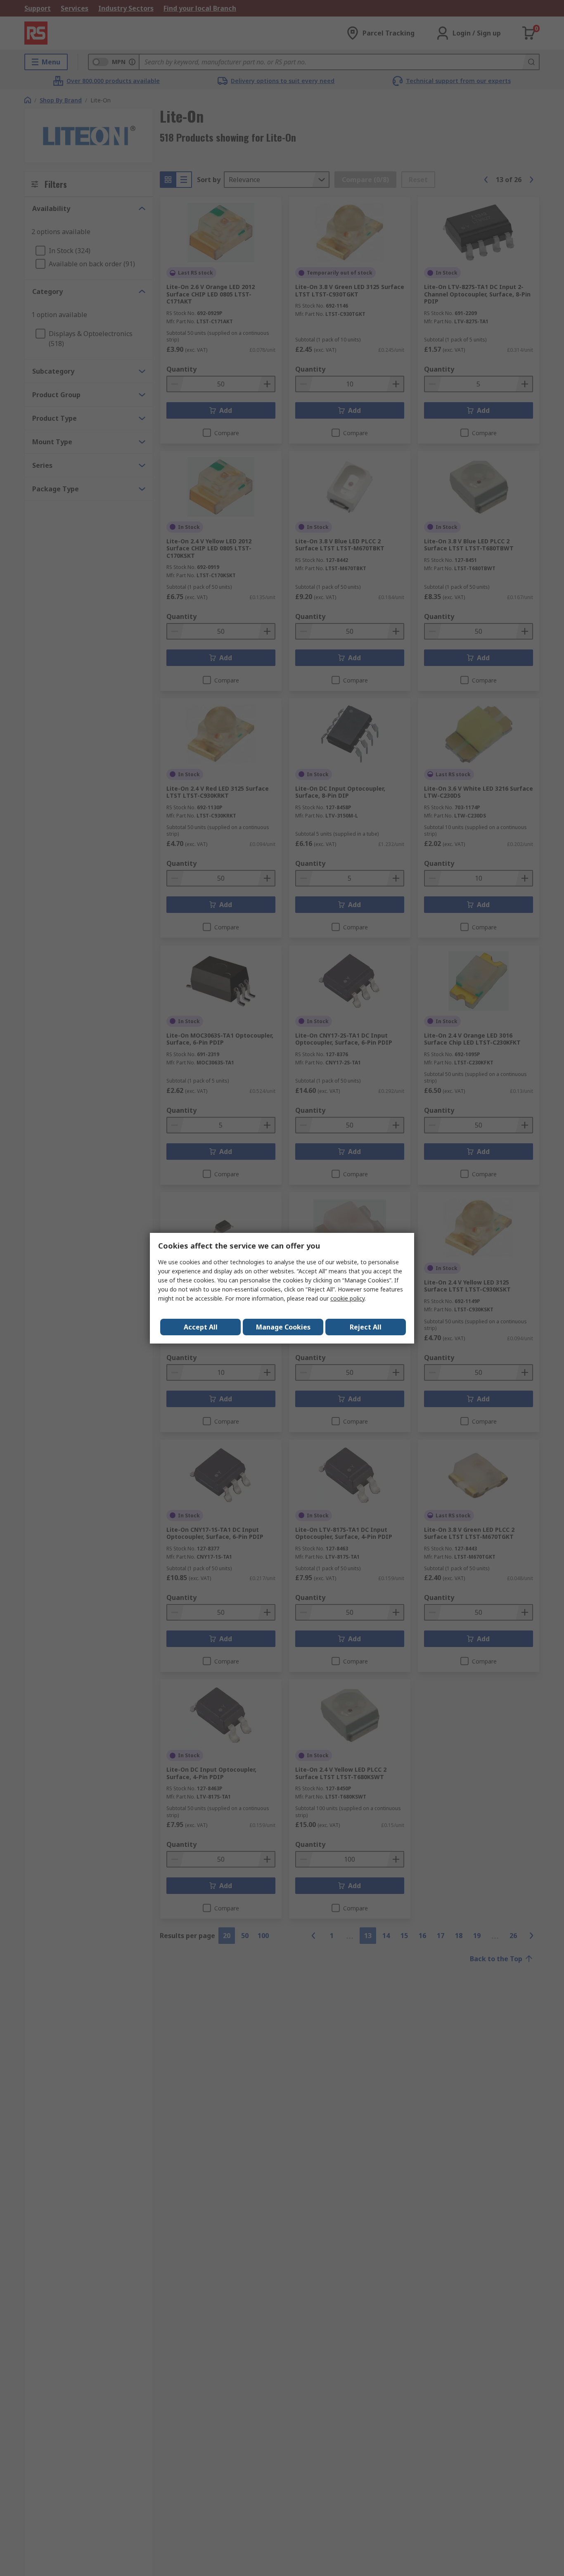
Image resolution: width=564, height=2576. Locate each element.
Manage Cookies (283, 1327)
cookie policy (347, 1298)
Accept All (201, 1327)
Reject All (366, 1327)
